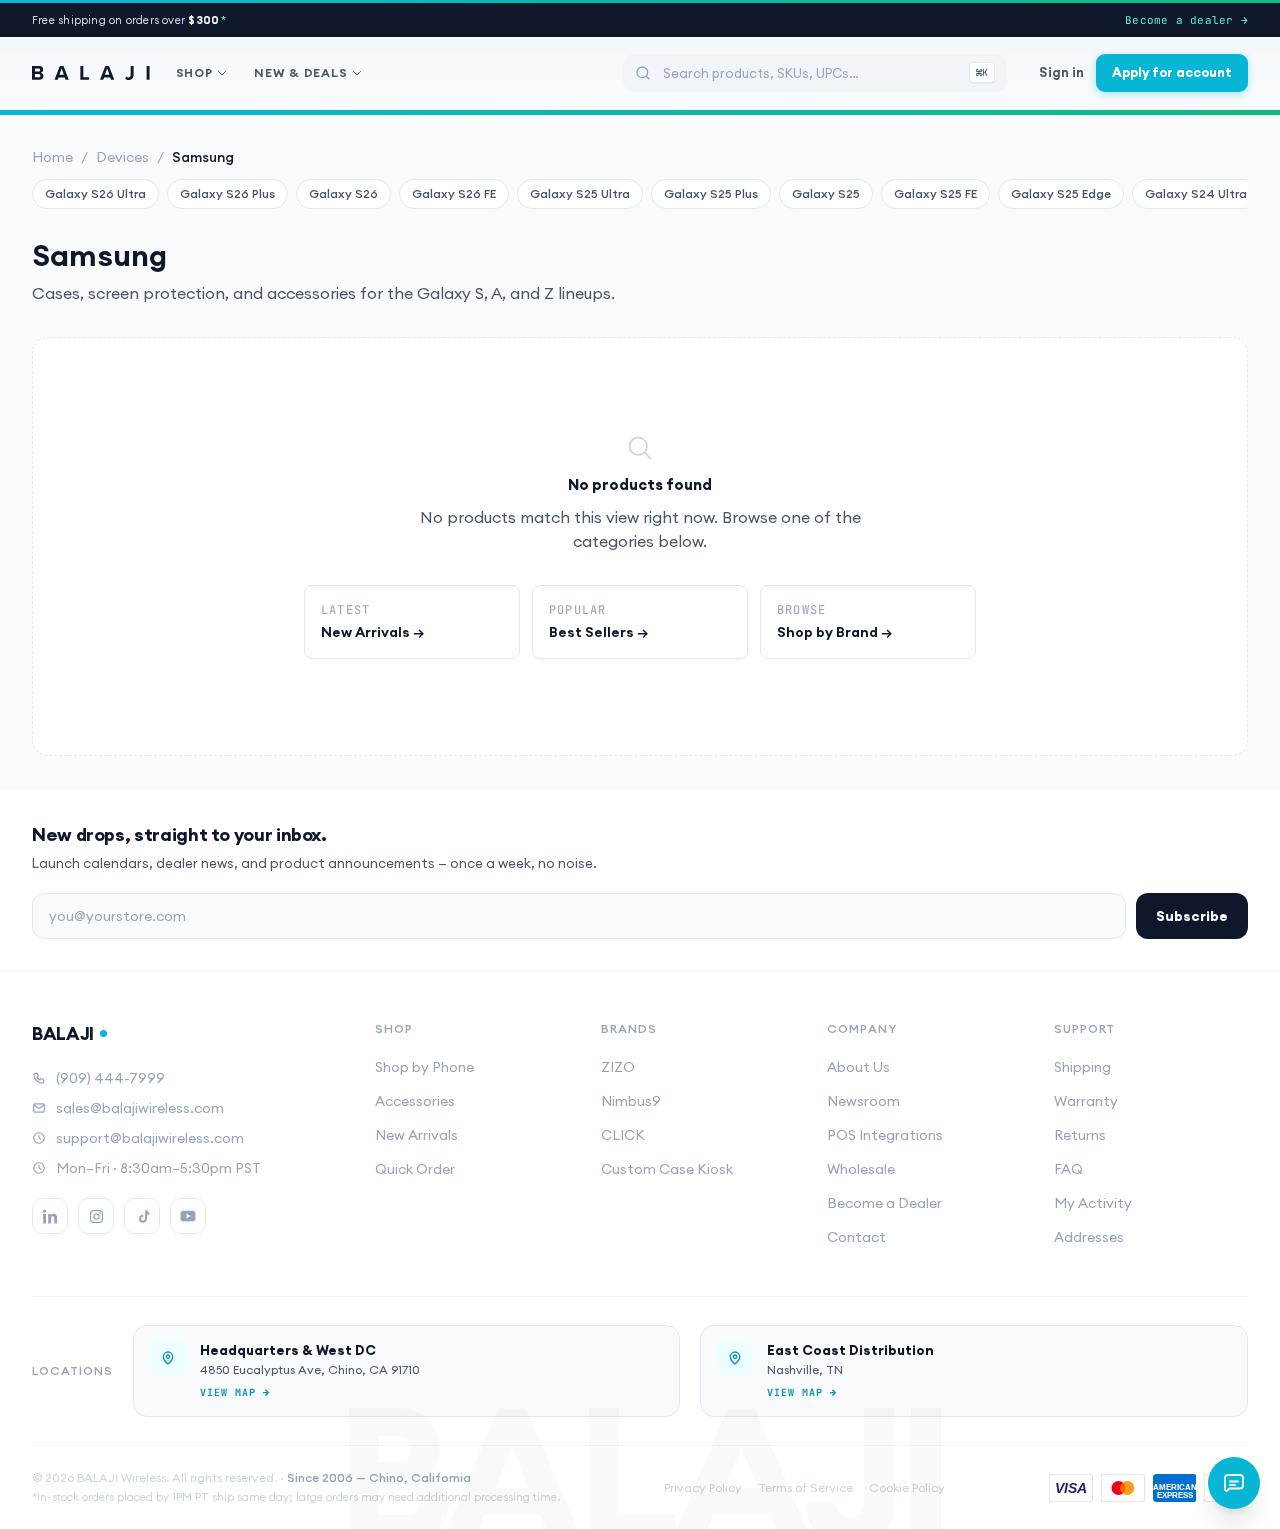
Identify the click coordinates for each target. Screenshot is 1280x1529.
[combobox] (815, 73)
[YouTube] (188, 1216)
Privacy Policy (703, 1487)
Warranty (1086, 1101)
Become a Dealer (884, 1203)
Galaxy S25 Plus (711, 193)
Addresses (1089, 1237)
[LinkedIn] (50, 1216)
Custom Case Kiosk (667, 1169)
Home (52, 157)
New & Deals (300, 72)
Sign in (1061, 72)
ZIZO (618, 1067)
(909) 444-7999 (110, 1078)
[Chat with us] (1234, 1483)
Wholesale (861, 1169)
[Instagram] (96, 1216)
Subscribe (1192, 916)
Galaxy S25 (826, 193)
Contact (856, 1237)
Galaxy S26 (343, 193)
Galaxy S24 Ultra (1196, 193)
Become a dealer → (1186, 20)
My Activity (1093, 1203)
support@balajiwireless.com (150, 1138)
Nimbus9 (631, 1101)
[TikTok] (142, 1216)
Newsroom (863, 1101)
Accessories (415, 1101)
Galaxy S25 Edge (1061, 193)
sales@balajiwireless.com (140, 1108)
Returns (1080, 1135)
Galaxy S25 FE (935, 193)
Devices (122, 157)
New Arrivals (416, 1135)
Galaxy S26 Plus (227, 193)
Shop (194, 72)
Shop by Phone (424, 1067)
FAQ (1068, 1169)
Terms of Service (805, 1487)
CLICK (623, 1135)
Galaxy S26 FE (454, 193)
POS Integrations (885, 1135)
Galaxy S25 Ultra (580, 193)
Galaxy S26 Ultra (95, 193)
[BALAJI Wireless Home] (91, 73)
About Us (858, 1067)
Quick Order (415, 1169)
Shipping (1082, 1067)
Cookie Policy (907, 1487)
